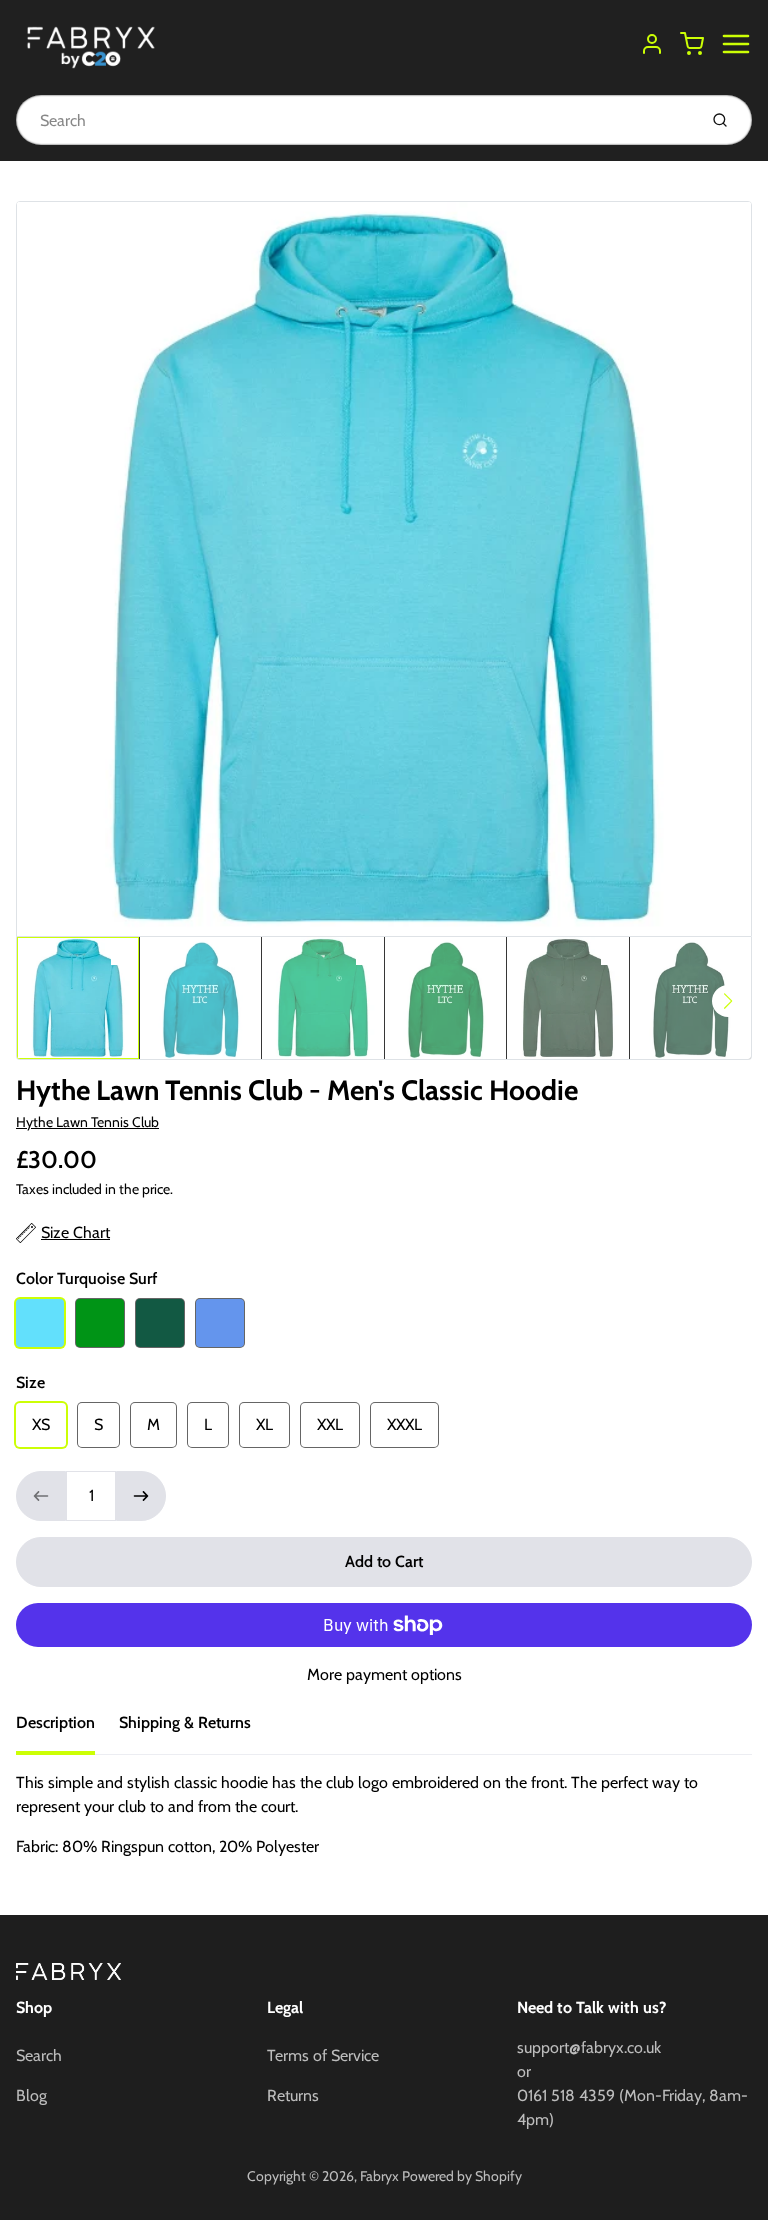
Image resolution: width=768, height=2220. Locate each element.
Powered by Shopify (462, 2176)
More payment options (384, 1674)
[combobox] (354, 120)
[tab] (67, 1729)
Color (86, 1278)
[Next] (728, 1001)
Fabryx (379, 2176)
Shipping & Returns (185, 1722)
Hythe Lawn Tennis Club (87, 1122)
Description (55, 1722)
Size (30, 1382)
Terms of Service (323, 2055)
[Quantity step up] (141, 1496)
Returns (293, 2095)
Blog (31, 2095)
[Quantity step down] (41, 1496)
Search (39, 2055)
